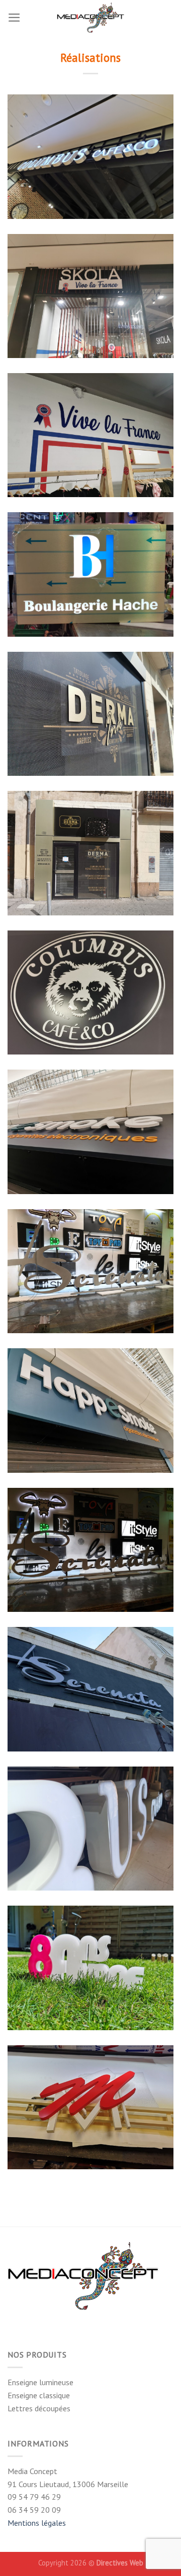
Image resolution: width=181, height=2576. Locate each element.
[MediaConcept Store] (90, 18)
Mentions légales (37, 2523)
